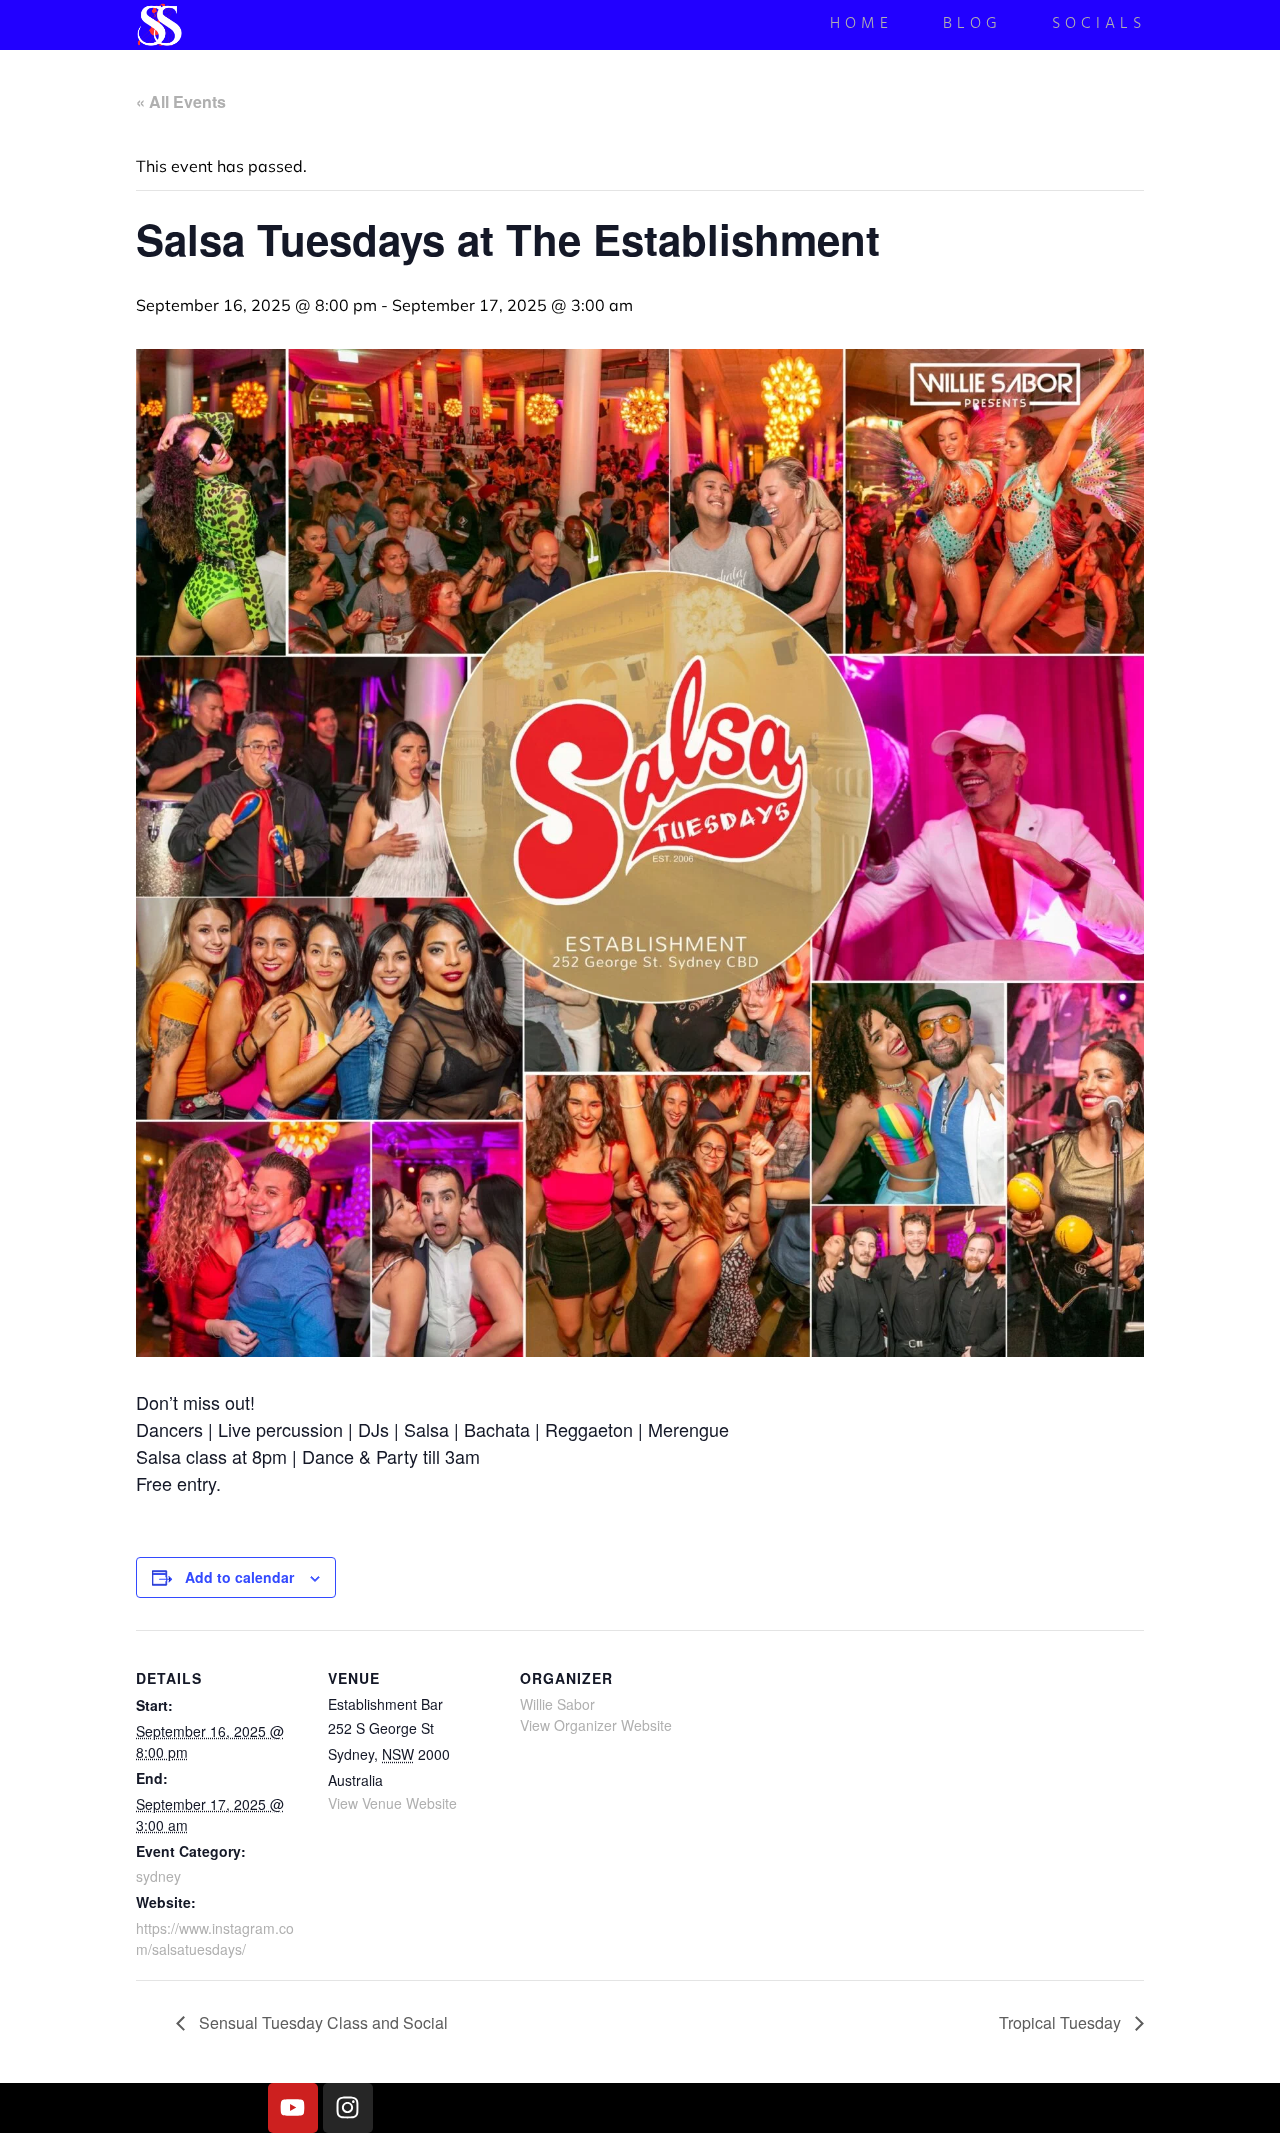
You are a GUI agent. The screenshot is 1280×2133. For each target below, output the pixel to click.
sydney (158, 1876)
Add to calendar (239, 1577)
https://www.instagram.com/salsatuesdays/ (215, 1938)
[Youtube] (293, 2108)
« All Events (181, 101)
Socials (1099, 25)
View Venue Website (392, 1803)
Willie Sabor (557, 1704)
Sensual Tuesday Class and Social (321, 2022)
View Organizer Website (596, 1725)
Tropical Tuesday (1062, 2022)
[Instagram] (348, 2108)
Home (861, 25)
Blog (972, 25)
